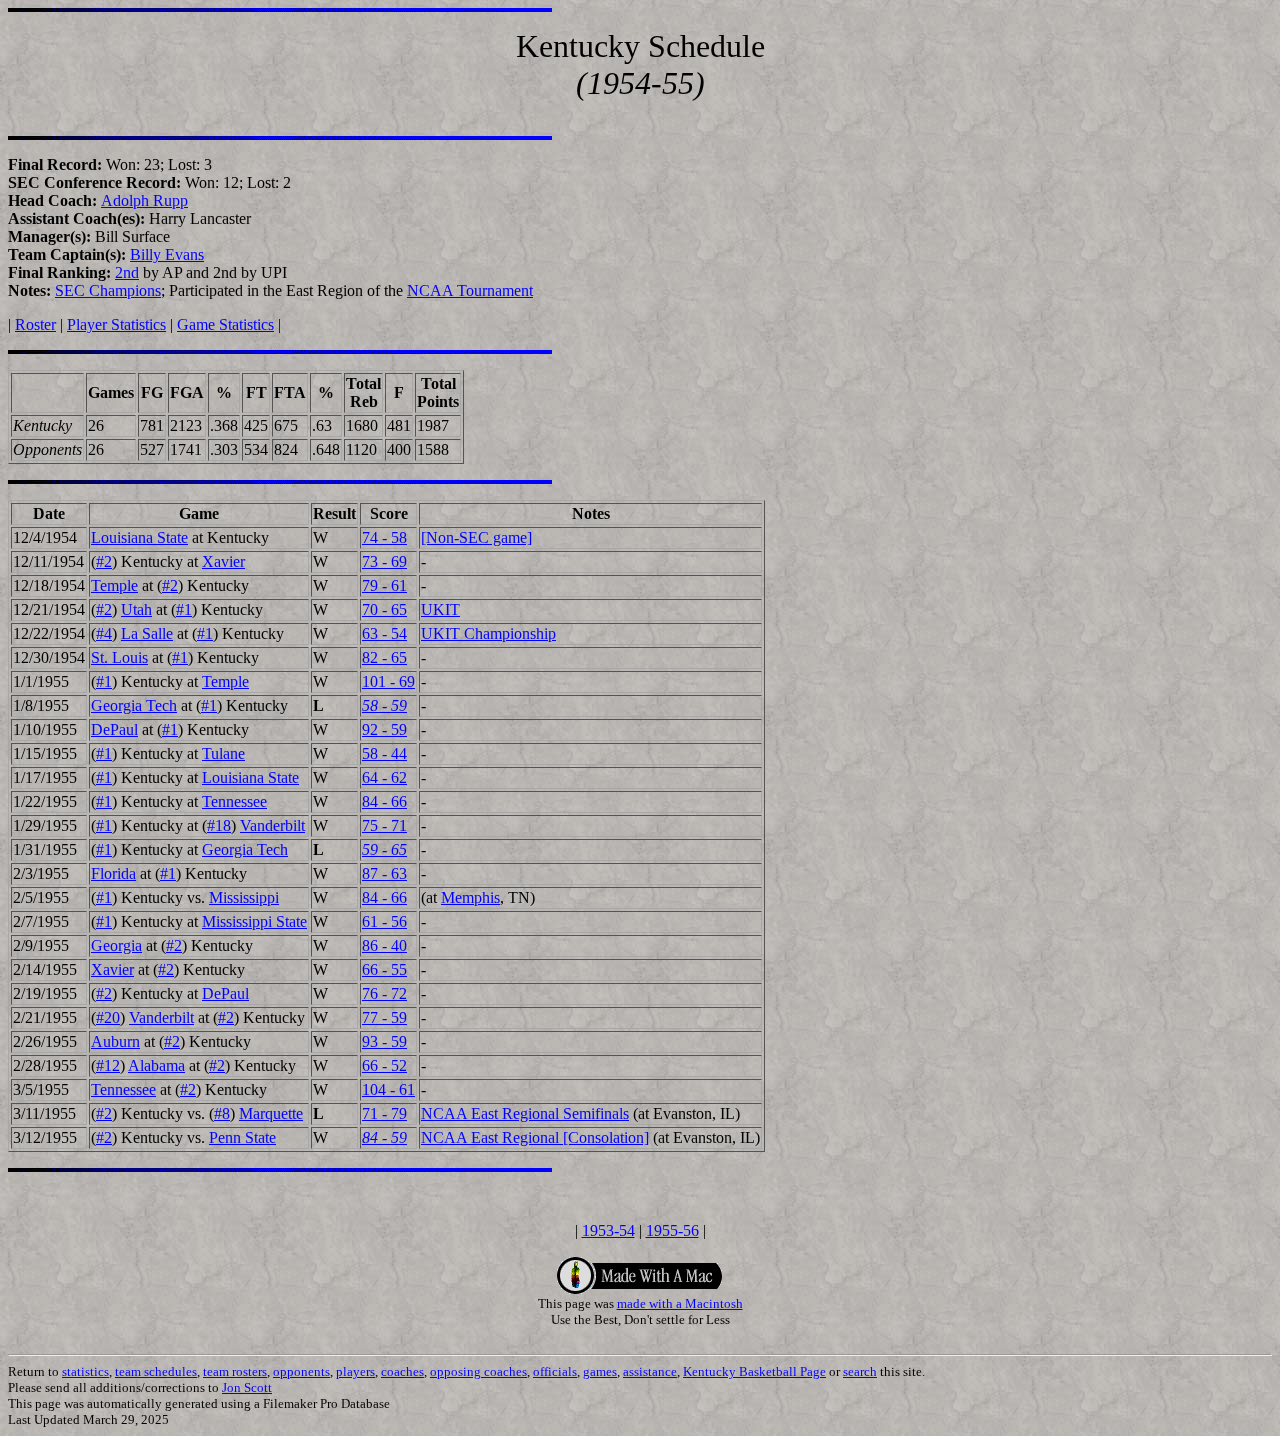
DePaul (114, 729)
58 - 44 (384, 753)
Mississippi (244, 897)
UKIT (440, 609)
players (355, 1371)
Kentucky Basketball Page (754, 1371)
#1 (184, 609)
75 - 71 (384, 825)
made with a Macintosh (680, 1303)
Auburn (115, 1041)
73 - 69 (384, 561)
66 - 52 (384, 1065)
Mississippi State (254, 921)
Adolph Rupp (144, 200)
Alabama (156, 1065)
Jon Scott (247, 1387)
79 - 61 (384, 585)
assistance (650, 1371)
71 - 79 (384, 1113)
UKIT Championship (488, 633)
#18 (219, 825)
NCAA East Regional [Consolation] (535, 1137)
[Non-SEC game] (476, 537)
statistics (85, 1371)
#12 (108, 1065)
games (600, 1371)
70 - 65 (384, 609)
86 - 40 (384, 945)
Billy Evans (167, 254)
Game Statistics (225, 324)
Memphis (470, 897)
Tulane (223, 753)
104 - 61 (388, 1089)
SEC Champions (108, 290)
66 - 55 (384, 969)
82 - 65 (384, 657)
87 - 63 (384, 873)
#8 (222, 1113)
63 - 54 (384, 633)
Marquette (271, 1113)
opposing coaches (478, 1371)
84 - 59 (384, 1137)
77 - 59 (384, 1017)
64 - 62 (384, 777)
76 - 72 (384, 993)
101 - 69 (388, 681)
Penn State (242, 1137)
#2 (104, 561)
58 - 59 (384, 705)
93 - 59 (384, 1041)
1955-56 (672, 1230)
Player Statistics (116, 324)
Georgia (116, 945)
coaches (402, 1371)
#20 (108, 1017)
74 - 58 (384, 537)
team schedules (156, 1371)
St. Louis (119, 657)
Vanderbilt (272, 825)
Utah (136, 609)
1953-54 (608, 1230)
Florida (113, 873)
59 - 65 (384, 849)
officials (555, 1371)
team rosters (235, 1371)
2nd (127, 272)
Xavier (223, 561)
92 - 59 (384, 729)
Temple (114, 585)
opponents (301, 1371)
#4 (104, 633)
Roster (35, 324)
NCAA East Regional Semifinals (525, 1113)
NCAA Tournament (470, 290)
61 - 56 (384, 921)
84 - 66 (384, 801)
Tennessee (234, 801)
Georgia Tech (134, 705)
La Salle (147, 633)
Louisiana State (139, 537)
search (860, 1371)
